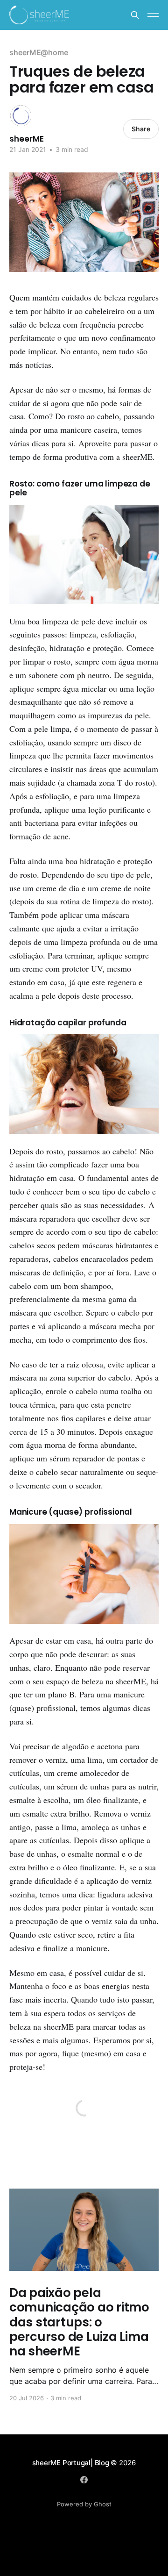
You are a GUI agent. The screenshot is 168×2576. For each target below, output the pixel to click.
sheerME (27, 139)
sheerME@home (39, 52)
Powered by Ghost (84, 2504)
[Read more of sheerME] (21, 116)
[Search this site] (135, 15)
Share (141, 129)
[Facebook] (84, 2480)
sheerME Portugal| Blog (72, 2463)
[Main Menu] (153, 15)
